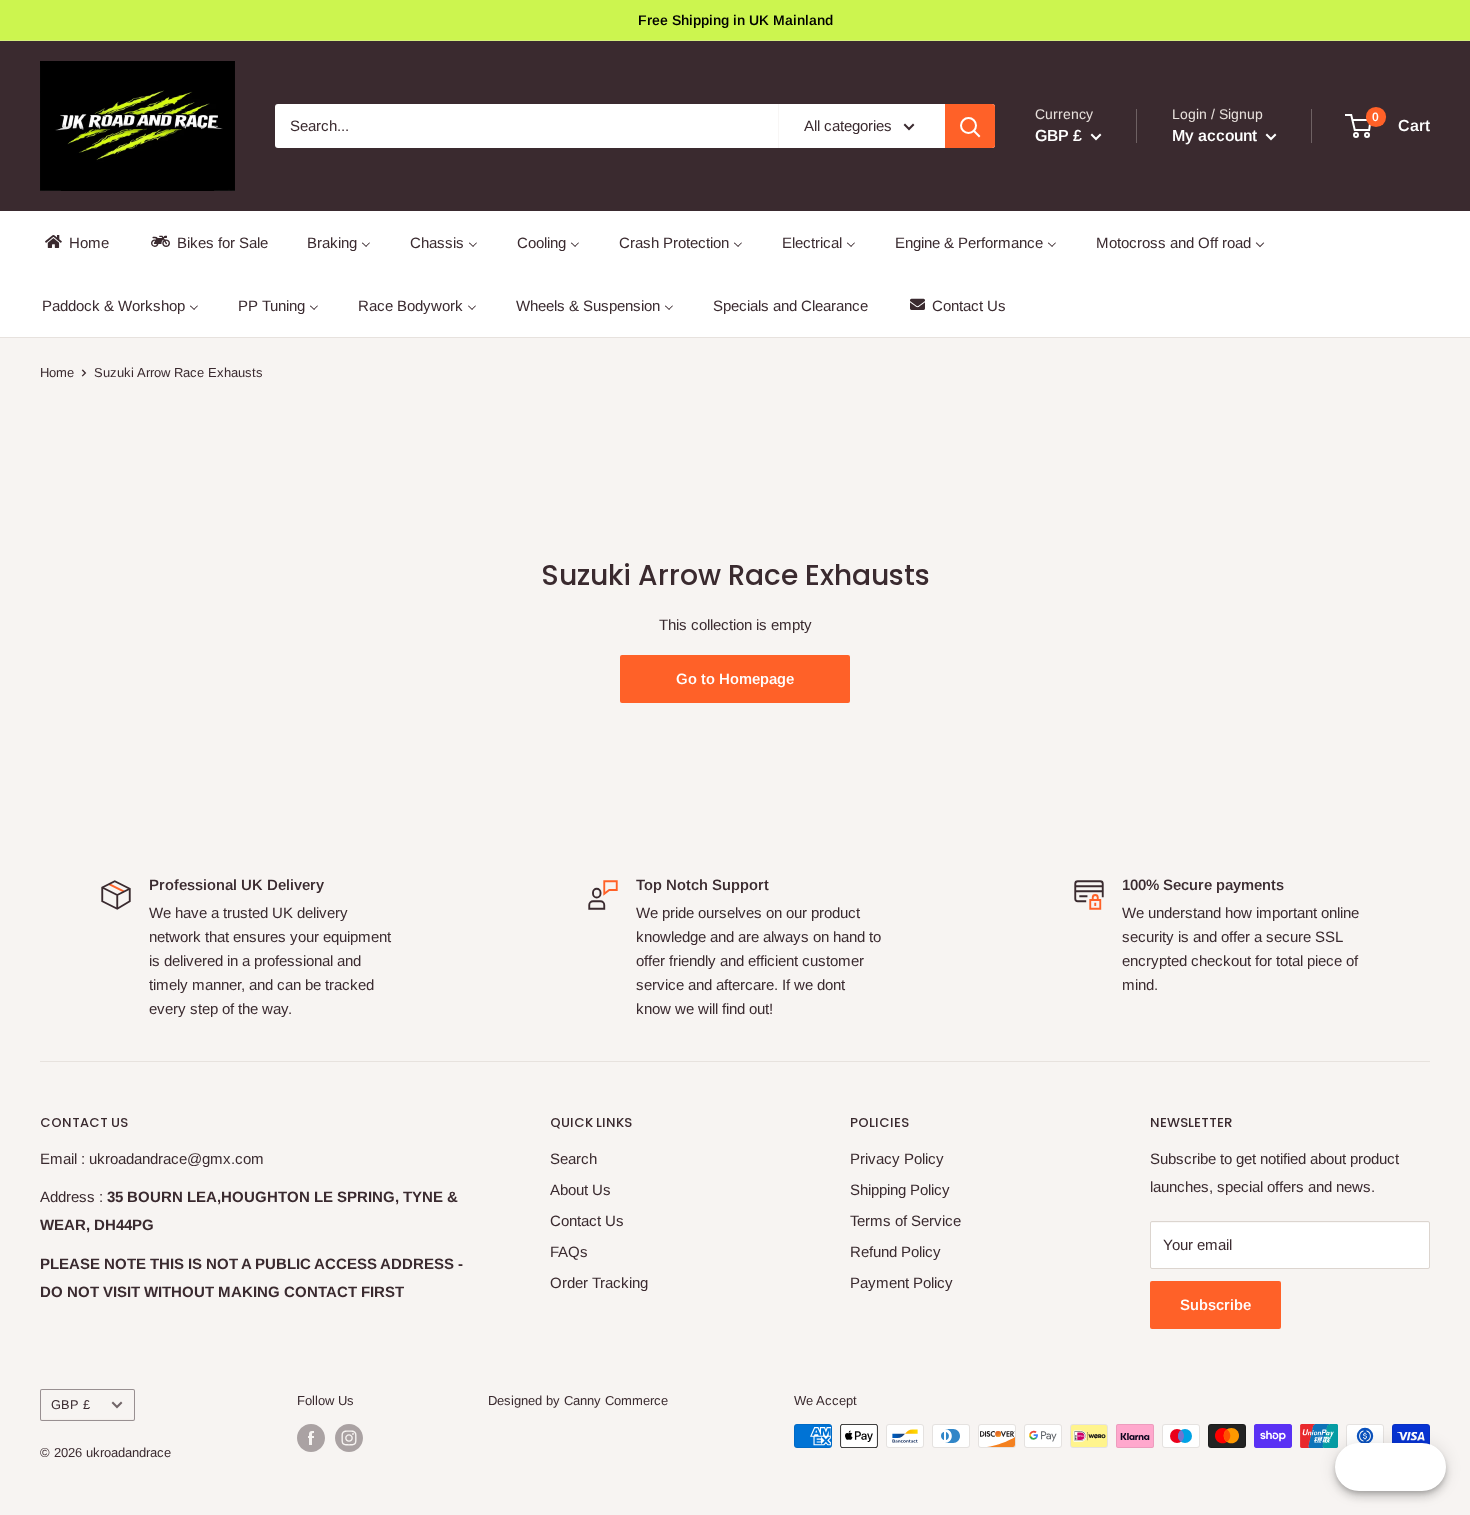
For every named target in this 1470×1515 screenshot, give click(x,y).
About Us (580, 1189)
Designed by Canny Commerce (578, 1400)
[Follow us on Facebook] (311, 1438)
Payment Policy (901, 1282)
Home (57, 372)
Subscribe (1215, 1304)
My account (1216, 135)
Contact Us (587, 1220)
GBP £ (70, 1404)
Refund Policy (895, 1251)
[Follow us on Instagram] (349, 1438)
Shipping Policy (900, 1189)
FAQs (569, 1251)
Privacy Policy (897, 1158)
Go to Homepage (735, 678)
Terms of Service (905, 1220)
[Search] (970, 126)
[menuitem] (75, 242)
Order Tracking (599, 1282)
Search (573, 1158)
